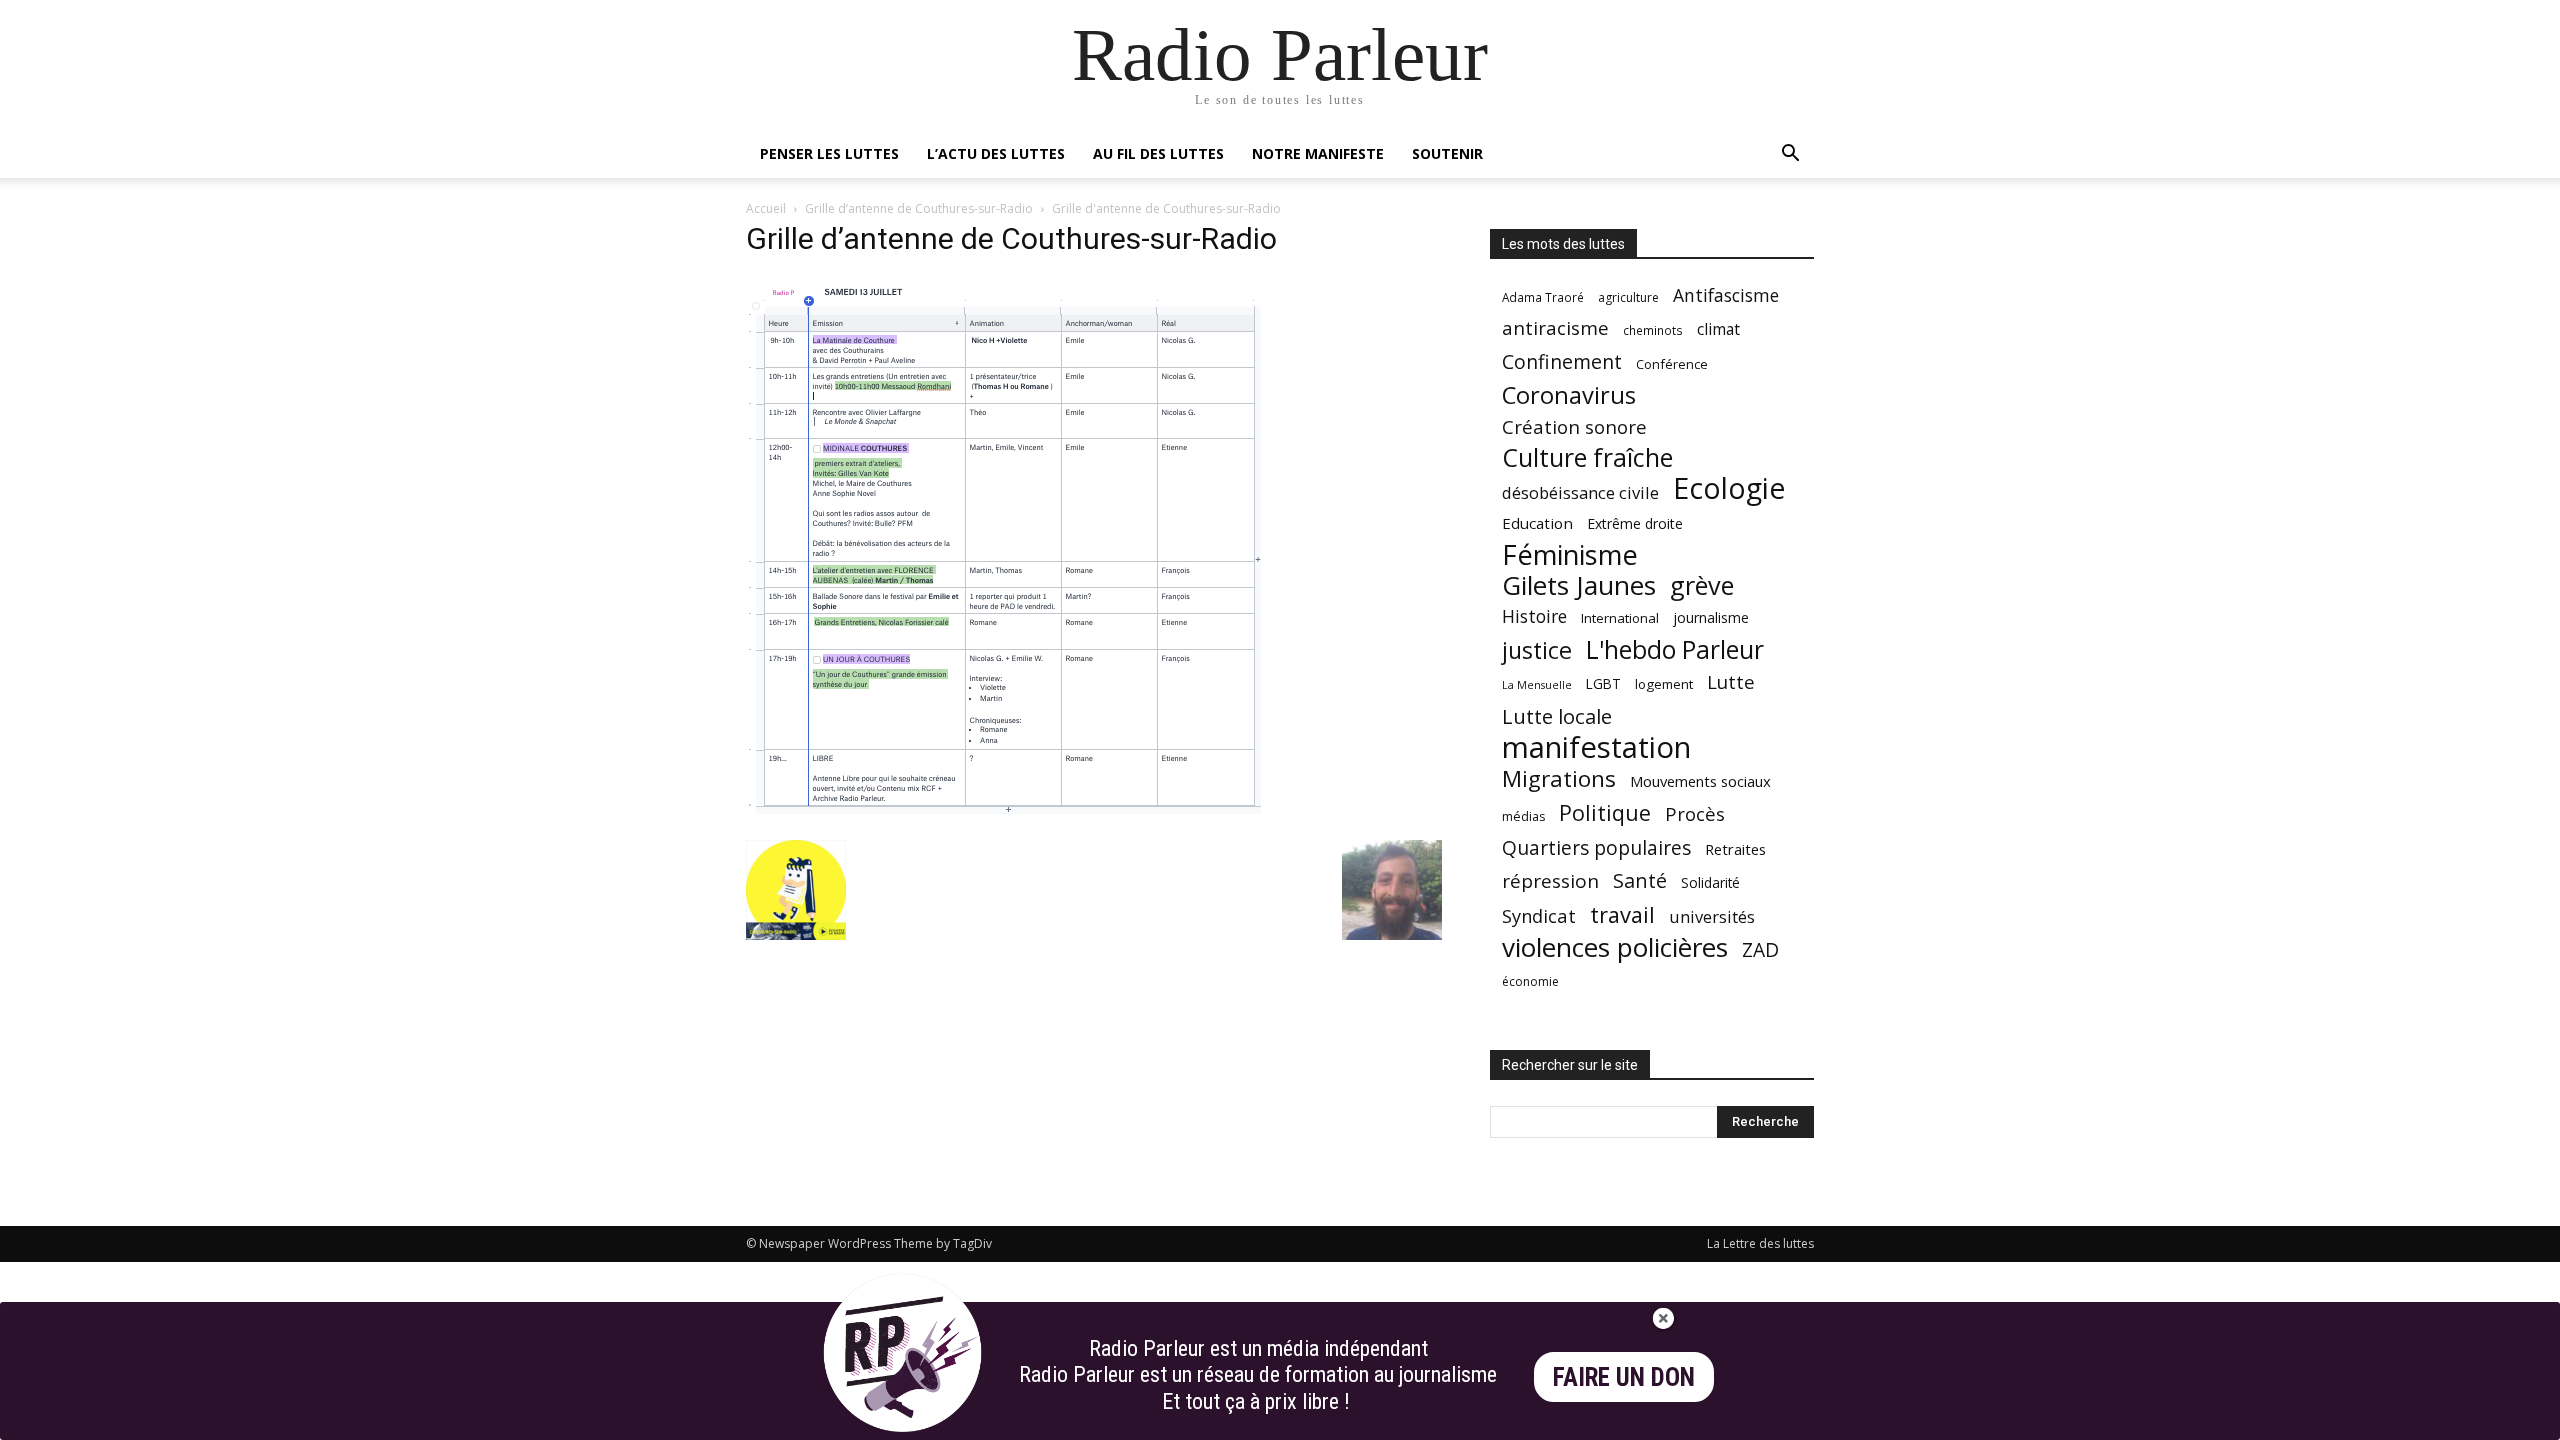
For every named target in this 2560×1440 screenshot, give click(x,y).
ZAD (1760, 949)
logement (1664, 684)
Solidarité (1710, 883)
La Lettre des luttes (1760, 1243)
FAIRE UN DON (1624, 1377)
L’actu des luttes (996, 153)
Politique (1605, 812)
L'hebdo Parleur (1675, 649)
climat (1718, 329)
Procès (1695, 813)
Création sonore (1574, 426)
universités (1712, 916)
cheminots (1653, 330)
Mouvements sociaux (1700, 781)
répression (1550, 881)
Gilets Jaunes (1579, 585)
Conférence (1672, 364)
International (1620, 618)
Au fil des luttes (1158, 153)
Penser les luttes (829, 153)
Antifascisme (1726, 295)
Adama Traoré (1543, 297)
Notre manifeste (1318, 153)
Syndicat (1539, 915)
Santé (1640, 880)
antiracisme (1555, 328)
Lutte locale (1557, 716)
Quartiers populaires (1596, 847)
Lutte (1731, 681)
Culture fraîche (1587, 457)
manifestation (1596, 747)
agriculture (1628, 297)
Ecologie (1729, 488)
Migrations (1559, 778)
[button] (1790, 155)
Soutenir (1447, 153)
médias (1523, 816)
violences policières (1615, 947)
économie (1530, 981)
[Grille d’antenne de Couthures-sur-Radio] (1008, 819)
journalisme (1711, 617)
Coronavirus (1569, 395)
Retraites (1735, 849)
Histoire (1534, 616)
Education (1537, 523)
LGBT (1603, 684)
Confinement (1562, 361)
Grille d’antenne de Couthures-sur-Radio (919, 208)
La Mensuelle (1537, 685)
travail (1622, 914)
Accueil (766, 208)
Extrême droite (1635, 523)
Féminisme (1570, 554)
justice (1537, 650)
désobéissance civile (1580, 492)
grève (1702, 585)
